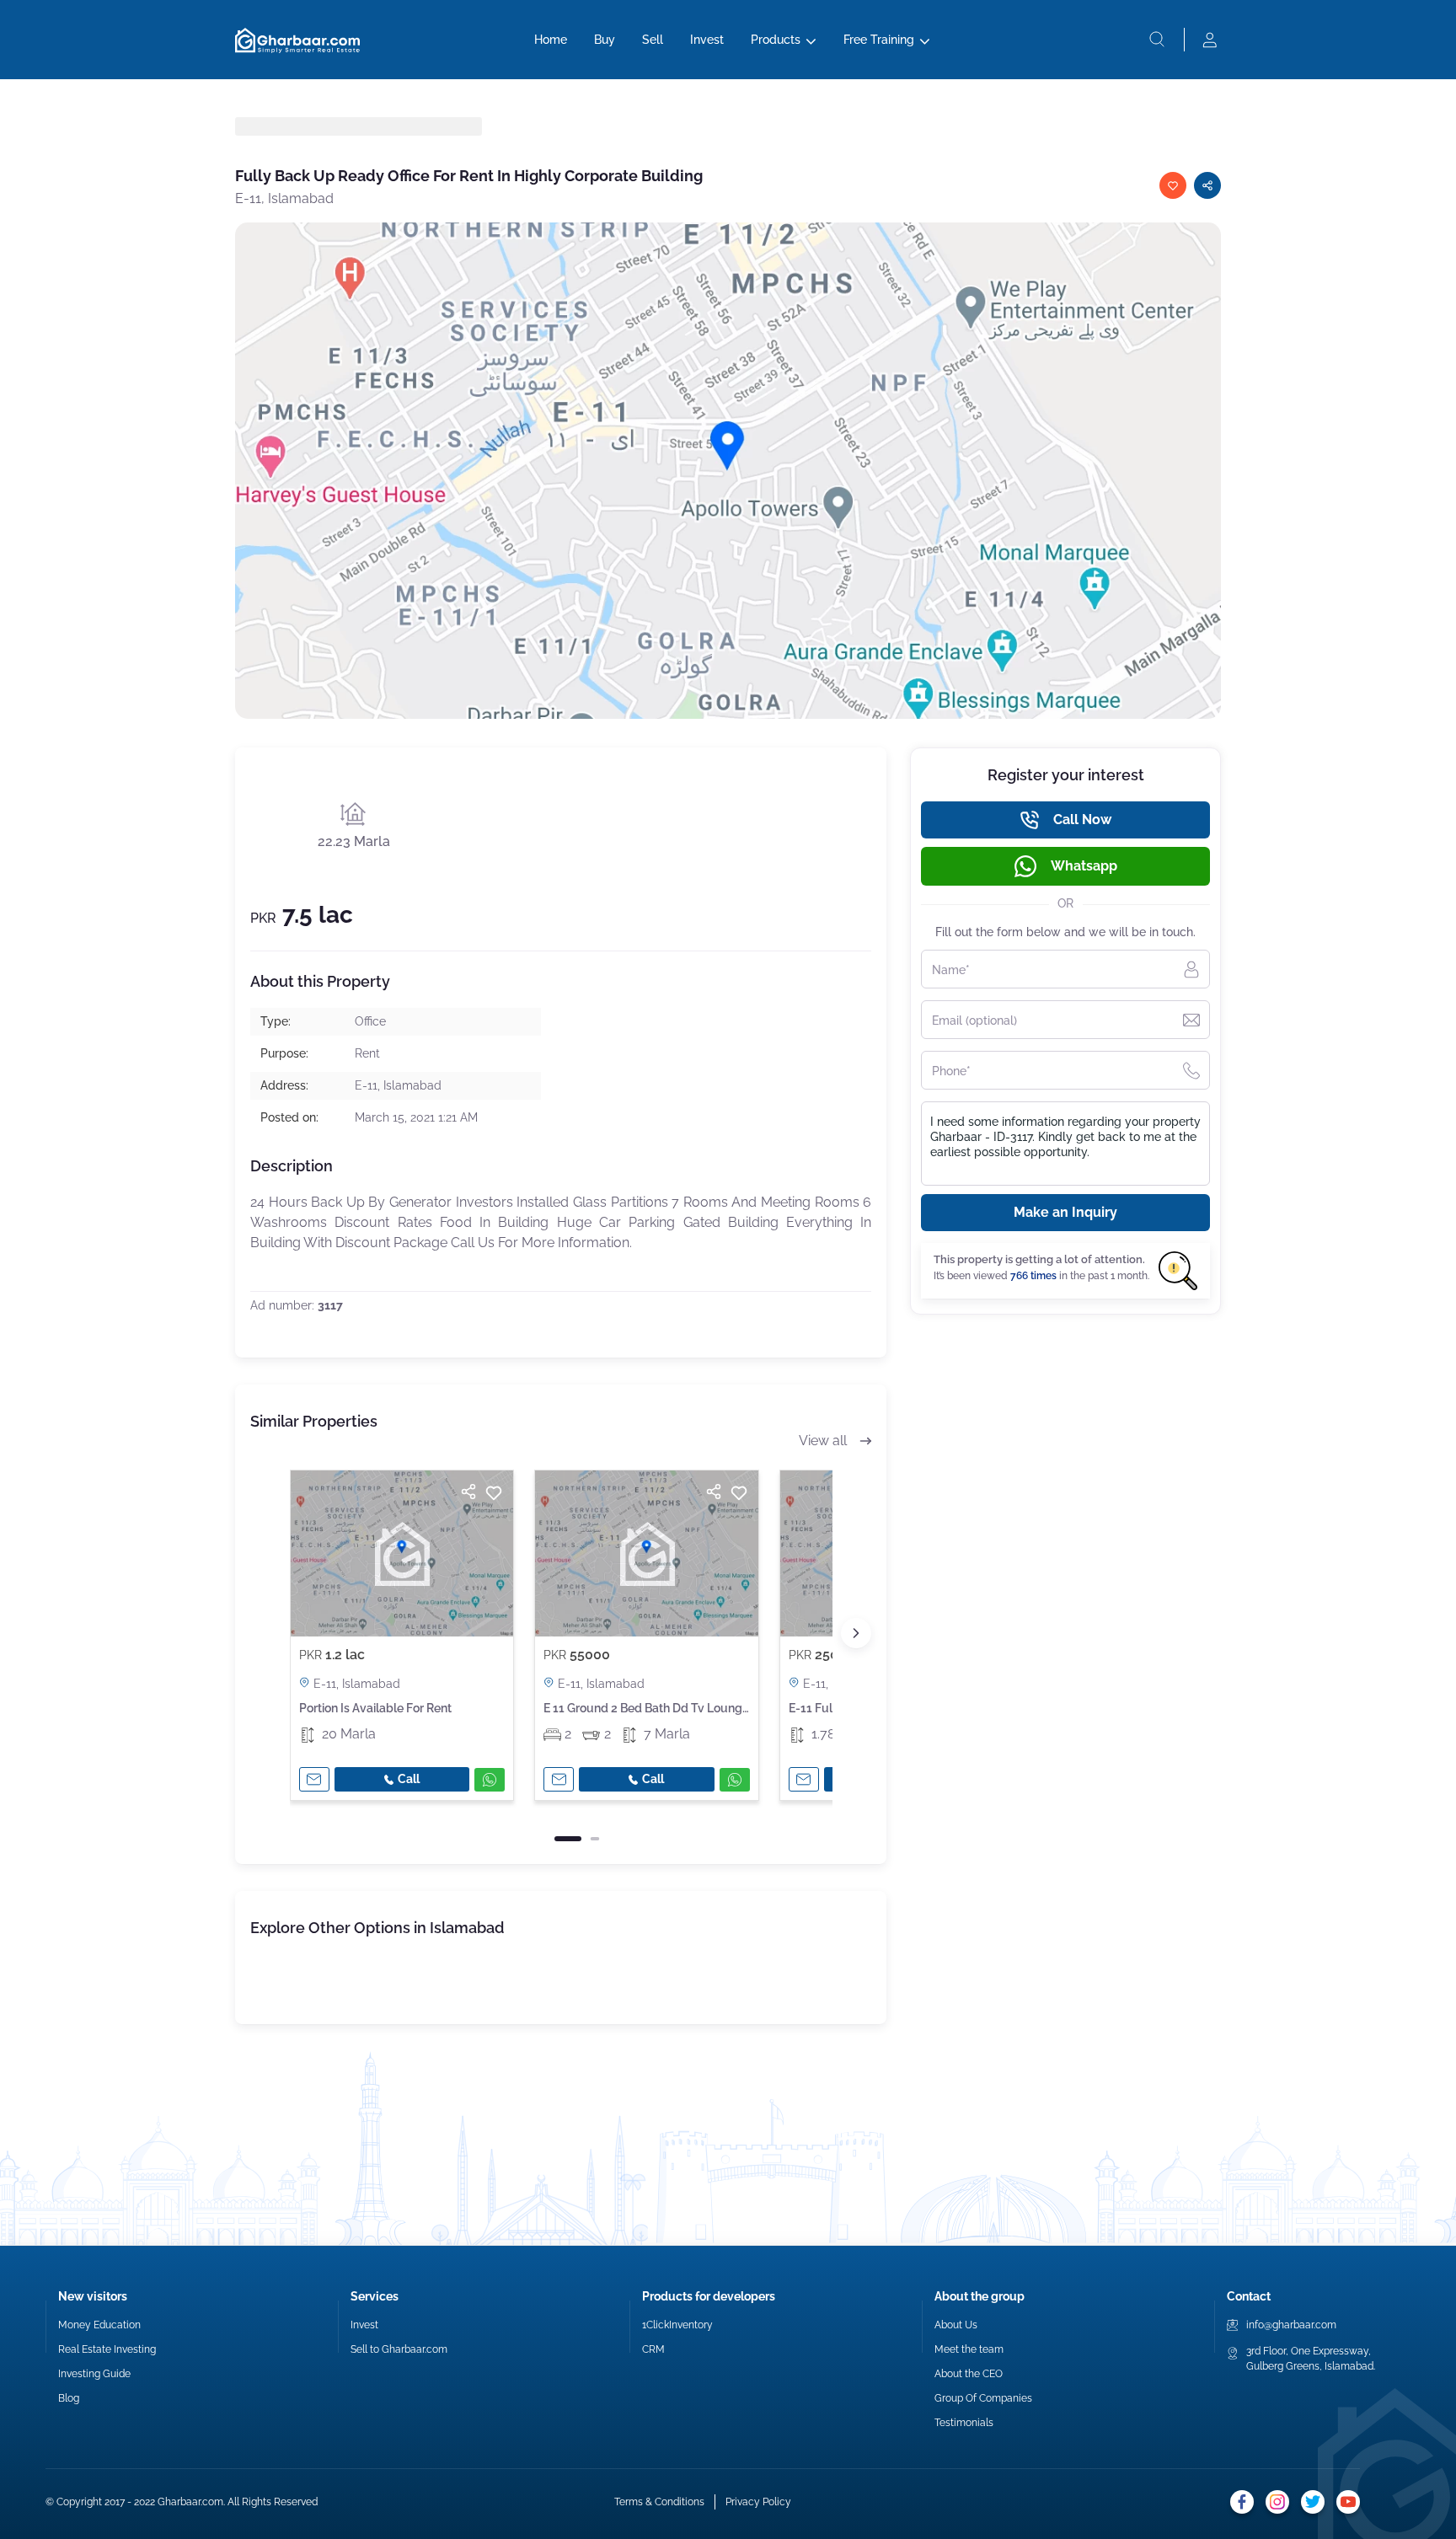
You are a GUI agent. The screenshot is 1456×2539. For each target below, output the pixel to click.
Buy (605, 40)
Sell (653, 40)
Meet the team (969, 2349)
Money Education (99, 2325)
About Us (956, 2325)
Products (776, 40)
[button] (856, 1633)
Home (551, 40)
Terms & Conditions (659, 2502)
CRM (653, 2349)
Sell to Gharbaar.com (399, 2349)
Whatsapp (1084, 866)
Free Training (879, 40)
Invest (707, 40)
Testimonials (964, 2423)
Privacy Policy (758, 2502)
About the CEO (969, 2374)
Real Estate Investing (107, 2349)
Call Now (1082, 820)
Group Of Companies (983, 2398)
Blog (69, 2398)
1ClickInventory (677, 2325)
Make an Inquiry (1065, 1212)
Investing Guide (94, 2374)
